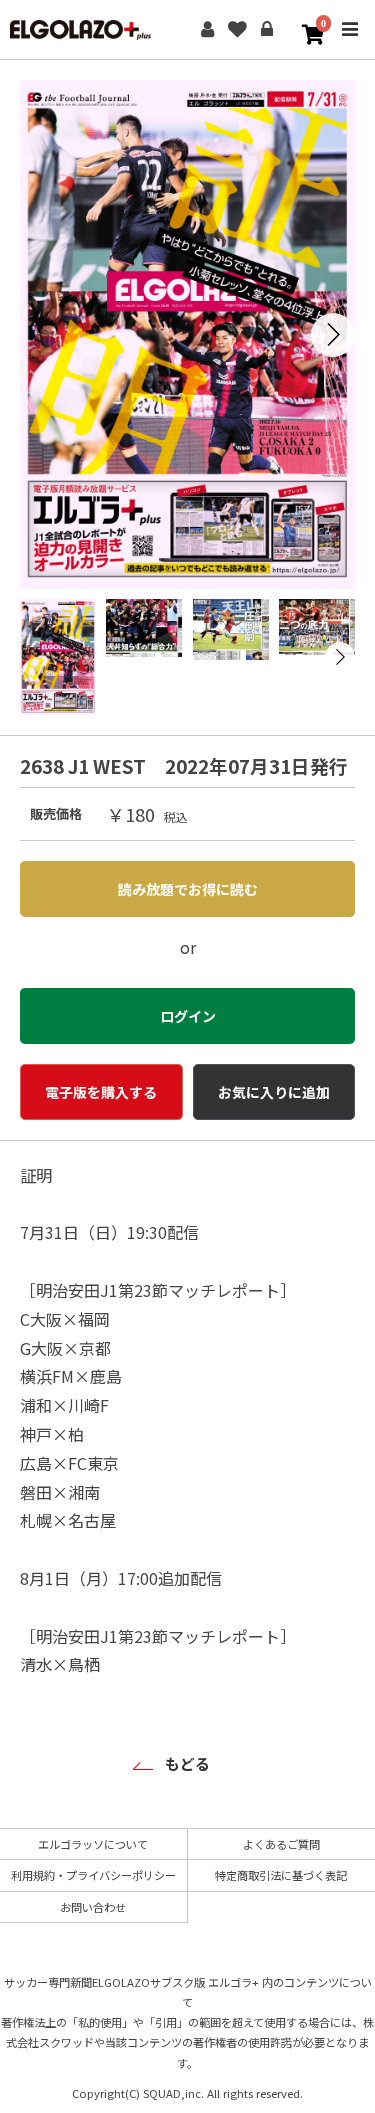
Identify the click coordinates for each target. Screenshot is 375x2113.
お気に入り (237, 30)
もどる (187, 1763)
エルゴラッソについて (93, 1844)
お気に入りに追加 (274, 1092)
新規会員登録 (207, 30)
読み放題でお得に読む (188, 889)
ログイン (267, 30)
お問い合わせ (93, 1907)
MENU (350, 43)
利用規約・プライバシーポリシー (93, 1875)
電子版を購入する (101, 1092)
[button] (333, 335)
